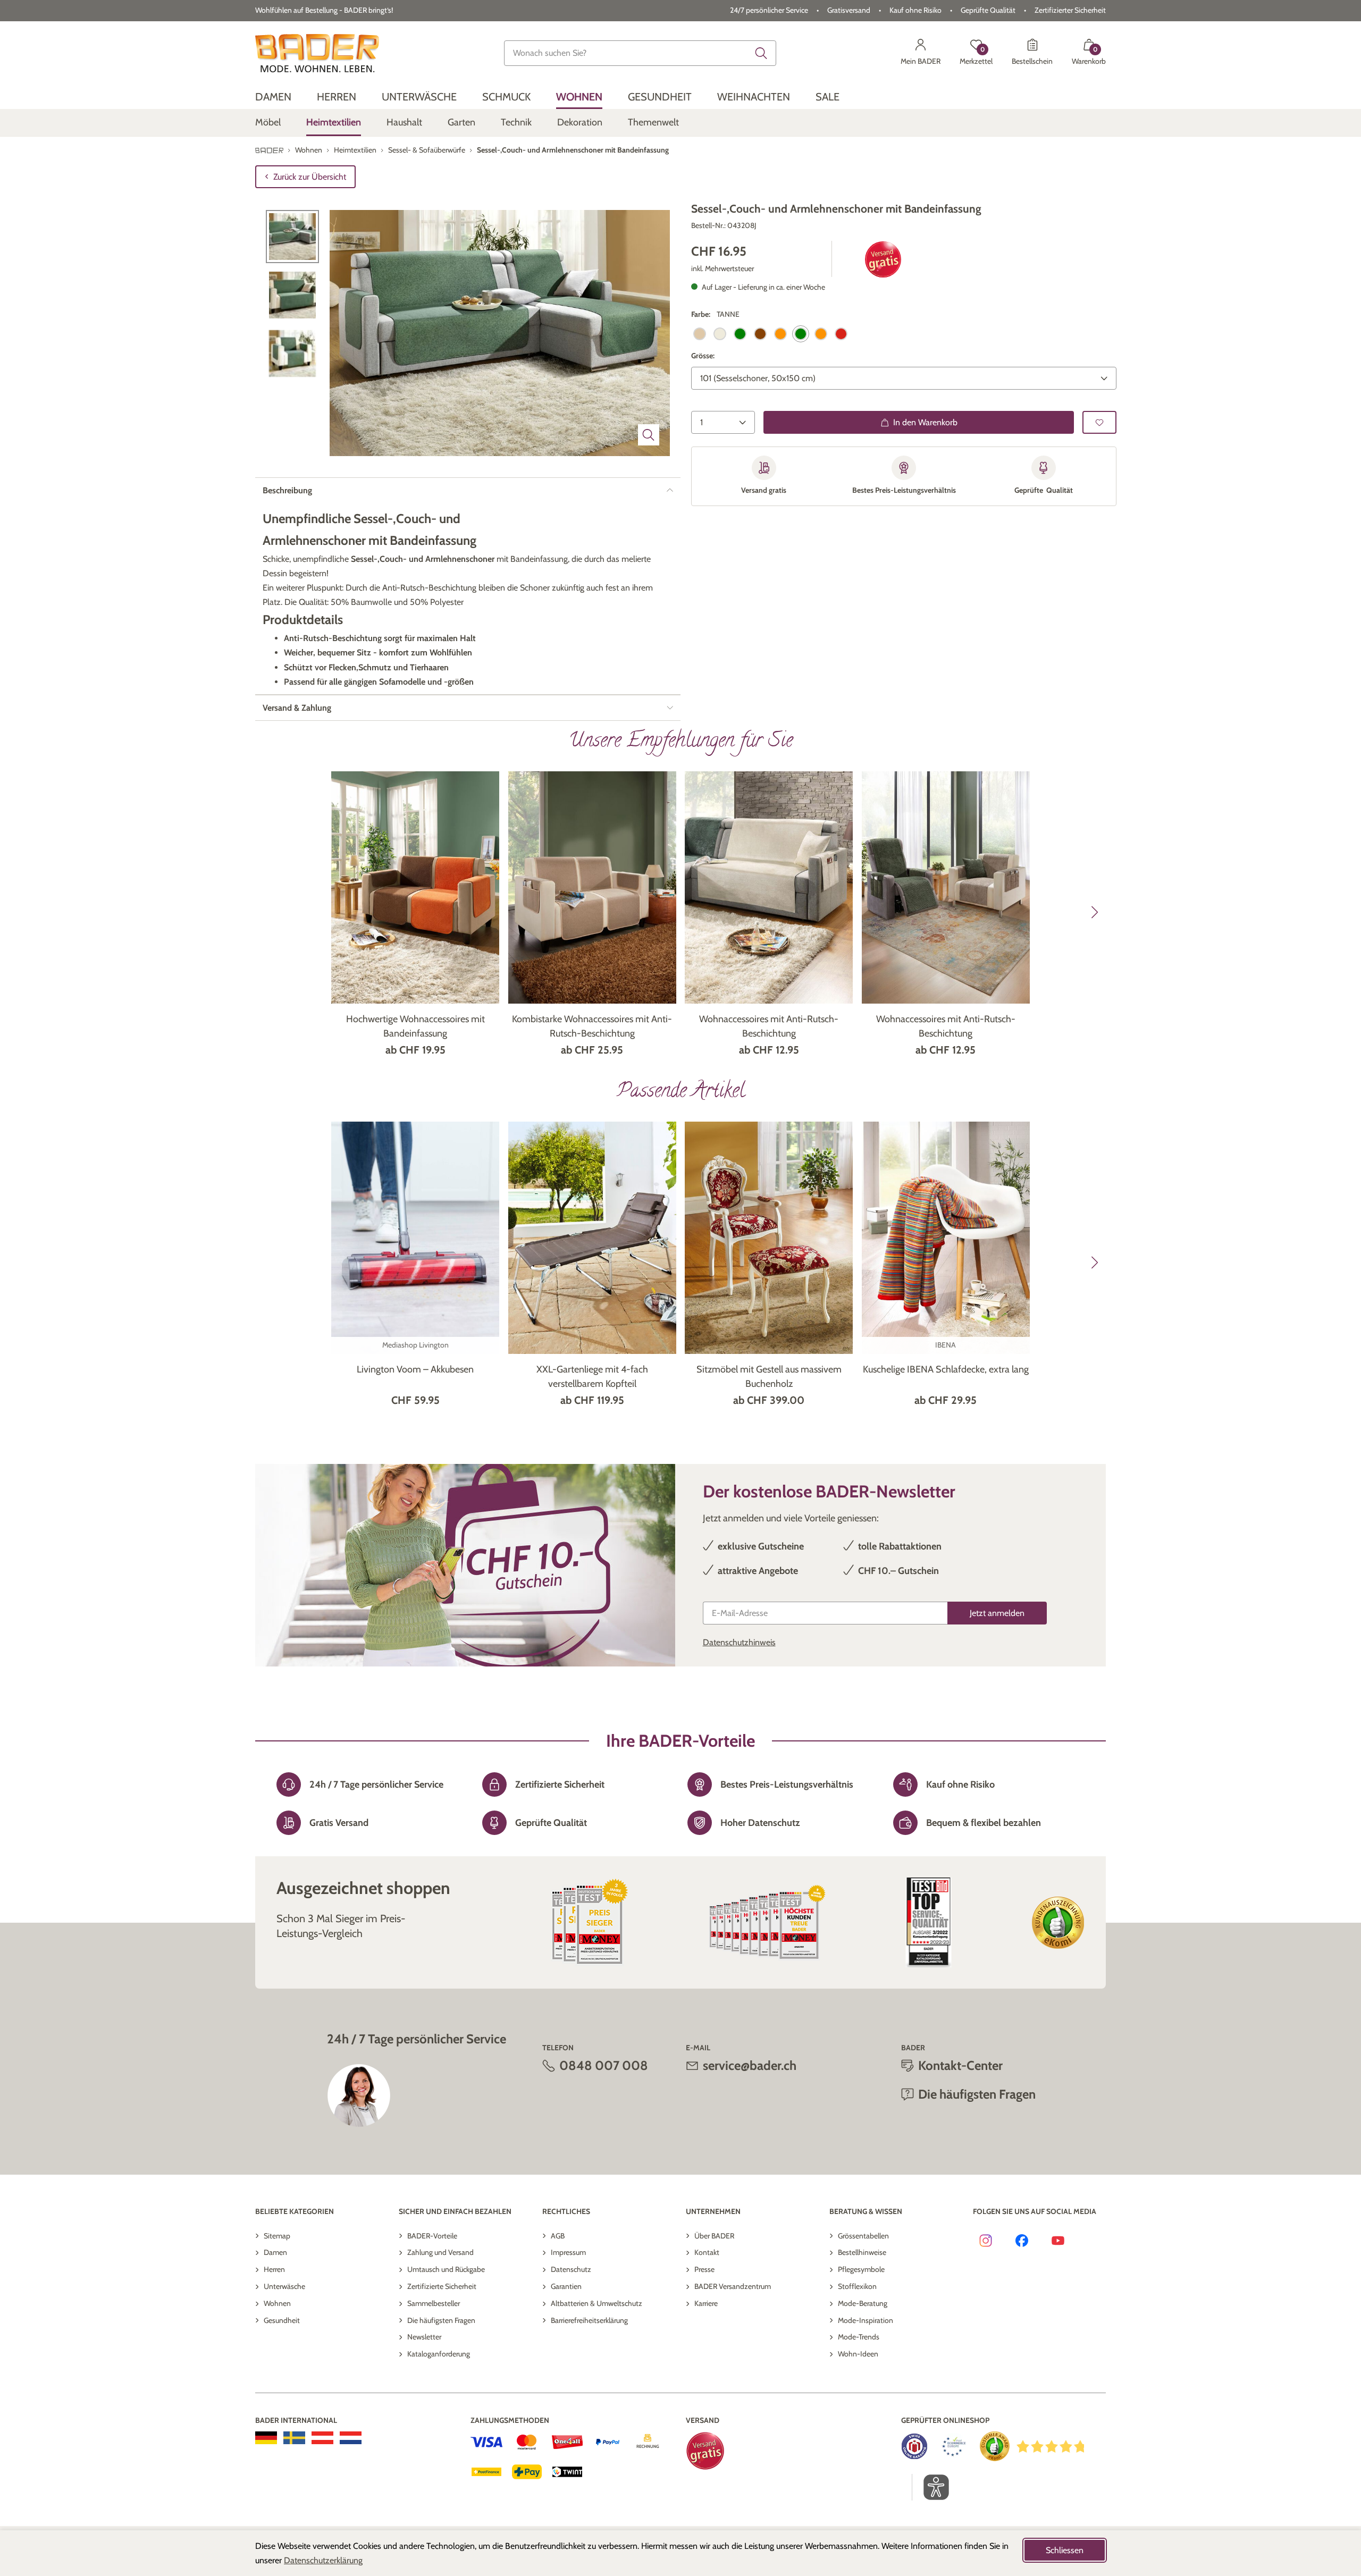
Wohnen (277, 2303)
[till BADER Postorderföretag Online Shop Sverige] (294, 2438)
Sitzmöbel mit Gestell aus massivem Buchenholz (769, 1377)
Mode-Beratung (863, 2303)
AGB (558, 2236)
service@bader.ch (750, 2065)
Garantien (566, 2286)
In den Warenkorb (925, 422)
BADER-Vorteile (432, 2236)
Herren (274, 2269)
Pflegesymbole (861, 2269)
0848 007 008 (604, 2065)
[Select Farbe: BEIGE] (700, 334)
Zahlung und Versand (440, 2252)
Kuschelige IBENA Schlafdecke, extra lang (946, 1369)
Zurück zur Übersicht (310, 177)
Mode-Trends (859, 2337)
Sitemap (277, 2236)
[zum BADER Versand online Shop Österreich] (322, 2438)
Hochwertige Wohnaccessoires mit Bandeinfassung (415, 1026)
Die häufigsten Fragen (441, 2320)
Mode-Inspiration (866, 2320)
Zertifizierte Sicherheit (442, 2286)
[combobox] (640, 53)
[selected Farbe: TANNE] (801, 334)
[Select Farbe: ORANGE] (780, 334)
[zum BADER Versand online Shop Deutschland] (266, 2438)
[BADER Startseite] (317, 53)
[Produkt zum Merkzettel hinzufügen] (1099, 422)
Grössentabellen (863, 2236)
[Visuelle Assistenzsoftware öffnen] (931, 2487)
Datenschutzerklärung (323, 2560)
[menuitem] (273, 97)
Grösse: (703, 356)
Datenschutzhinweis (739, 1642)
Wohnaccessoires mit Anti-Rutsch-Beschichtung (769, 1026)
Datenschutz (571, 2269)
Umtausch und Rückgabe (446, 2269)
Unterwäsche (284, 2286)
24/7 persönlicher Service (769, 10)
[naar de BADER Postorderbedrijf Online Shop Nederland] (351, 2438)
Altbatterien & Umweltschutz (597, 2303)
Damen (275, 2252)
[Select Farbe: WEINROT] (841, 334)
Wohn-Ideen (858, 2354)
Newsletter (424, 2337)
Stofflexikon (857, 2286)
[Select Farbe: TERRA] (821, 334)
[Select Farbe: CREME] (720, 334)
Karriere (706, 2303)
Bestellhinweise (862, 2252)
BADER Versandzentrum (733, 2286)
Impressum (568, 2252)
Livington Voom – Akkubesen (415, 1369)
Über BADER (714, 2236)
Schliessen (1065, 2550)
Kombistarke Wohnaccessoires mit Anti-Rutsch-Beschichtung (592, 1026)
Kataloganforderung (439, 2354)
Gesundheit (282, 2320)
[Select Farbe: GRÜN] (740, 334)
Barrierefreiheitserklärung (589, 2320)
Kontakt (707, 2252)
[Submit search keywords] (761, 53)
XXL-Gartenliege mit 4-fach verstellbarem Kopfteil (592, 1377)
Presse (704, 2269)
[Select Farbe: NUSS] (760, 334)
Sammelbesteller (434, 2303)
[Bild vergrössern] (649, 435)
